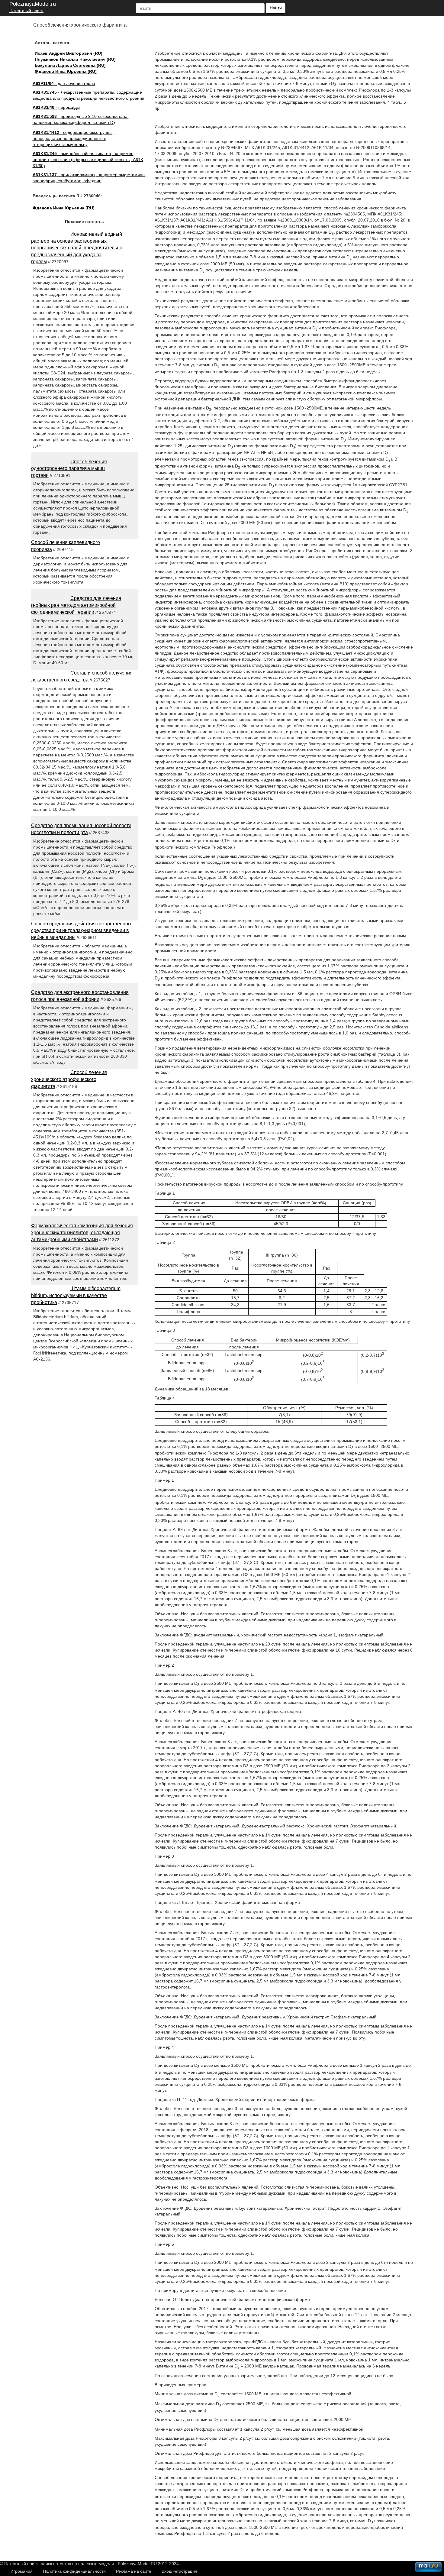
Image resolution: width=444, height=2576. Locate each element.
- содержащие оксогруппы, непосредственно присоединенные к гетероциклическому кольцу (73, 138)
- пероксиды (56, 107)
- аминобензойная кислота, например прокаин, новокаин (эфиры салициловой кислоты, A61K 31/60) (88, 160)
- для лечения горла (64, 83)
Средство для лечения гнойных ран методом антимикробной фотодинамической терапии (76, 605)
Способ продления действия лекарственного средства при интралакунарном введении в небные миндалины (82, 931)
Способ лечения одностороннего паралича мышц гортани (69, 469)
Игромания (22, 2571)
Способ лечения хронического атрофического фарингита (69, 1079)
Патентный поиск (26, 11)
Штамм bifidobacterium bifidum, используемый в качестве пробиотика (76, 1295)
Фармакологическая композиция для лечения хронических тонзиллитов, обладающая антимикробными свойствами (82, 1233)
